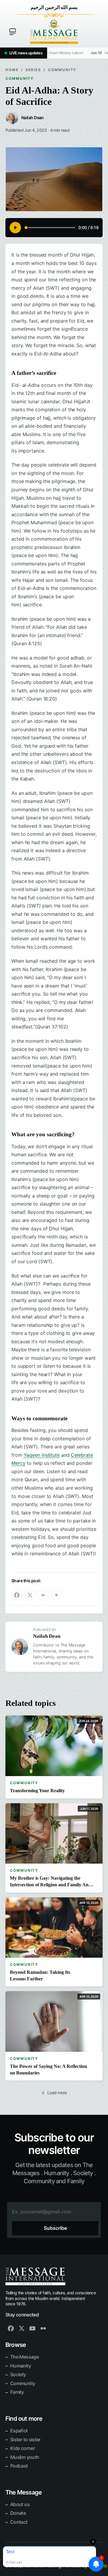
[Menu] (13, 32)
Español (19, 2431)
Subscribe (55, 2228)
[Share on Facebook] (17, 1595)
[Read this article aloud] (15, 228)
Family (17, 2392)
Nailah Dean (47, 1636)
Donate (18, 2513)
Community (62, 70)
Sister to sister (25, 2439)
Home (12, 70)
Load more (54, 2093)
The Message (24, 2357)
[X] (22, 2328)
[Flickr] (43, 2328)
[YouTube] (32, 2328)
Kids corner (22, 2448)
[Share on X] (30, 1595)
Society (18, 2374)
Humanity (21, 2366)
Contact (19, 2522)
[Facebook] (11, 2328)
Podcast (19, 2466)
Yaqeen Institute (42, 1455)
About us (20, 2504)
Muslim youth (25, 2457)
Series (33, 70)
